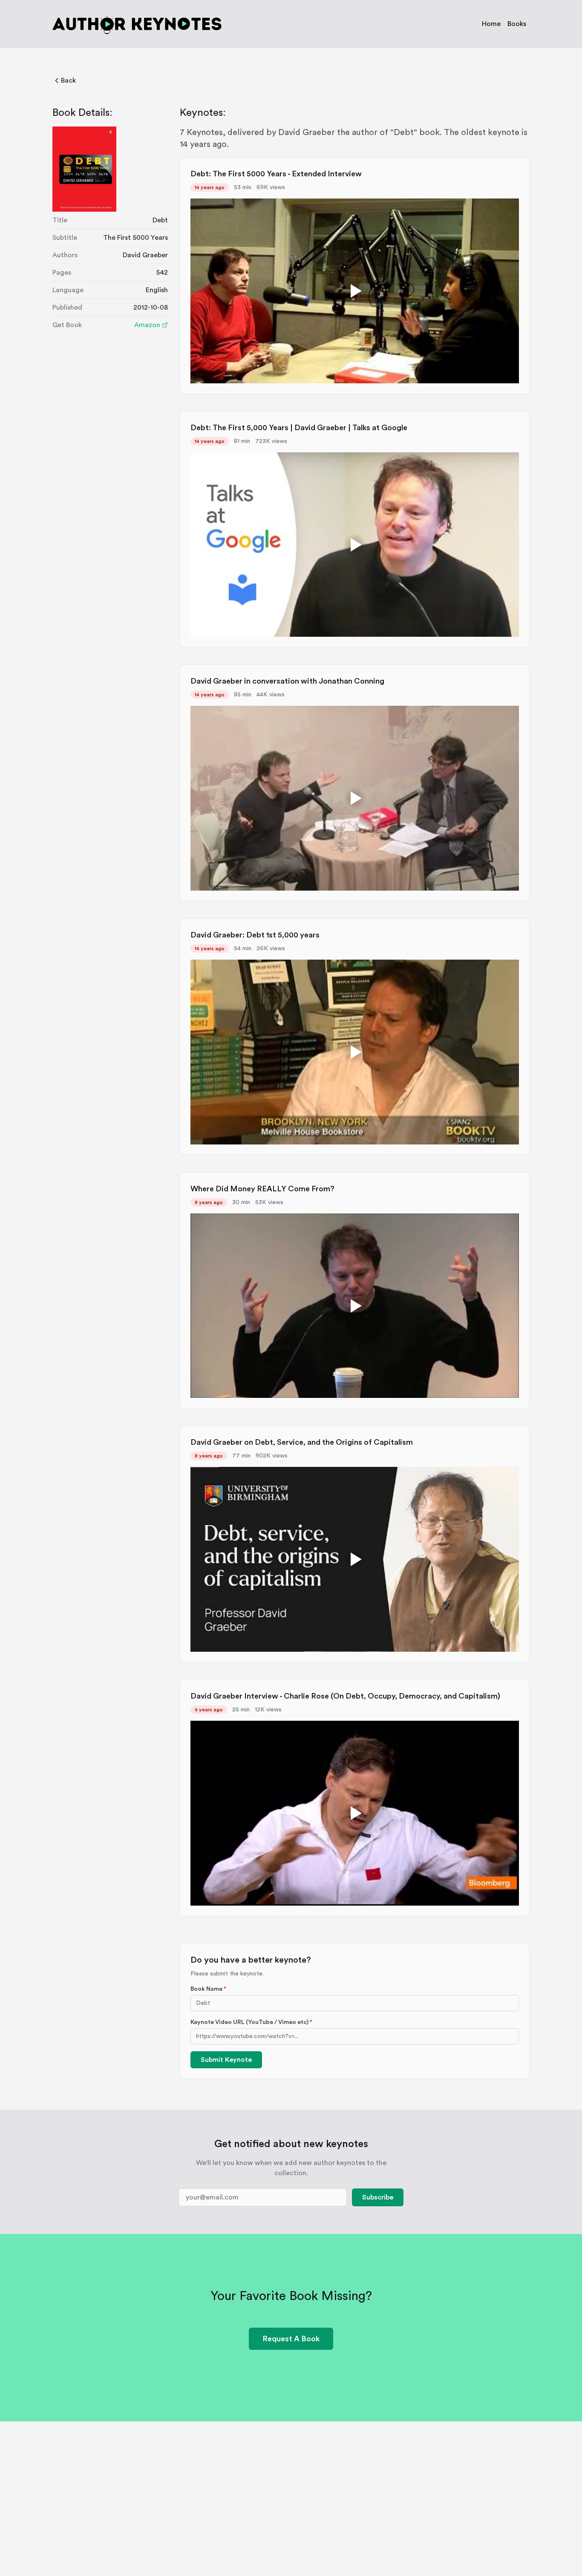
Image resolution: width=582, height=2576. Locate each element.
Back (68, 80)
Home (491, 24)
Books (517, 24)
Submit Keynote (226, 2060)
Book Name (208, 1989)
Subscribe (378, 2197)
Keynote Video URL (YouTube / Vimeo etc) (251, 2022)
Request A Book (291, 2339)
